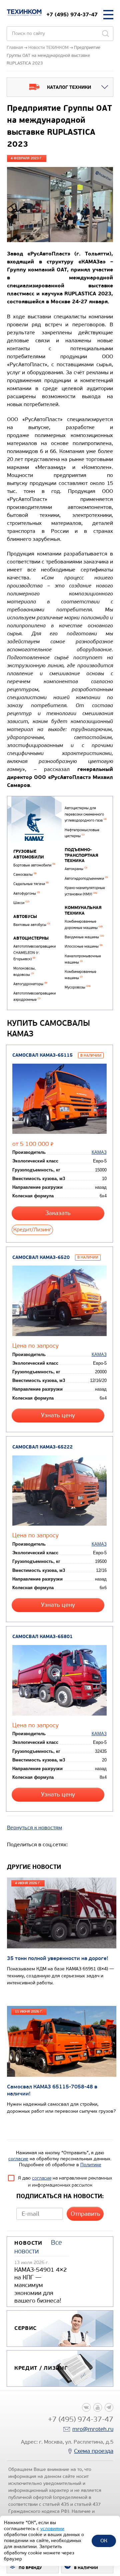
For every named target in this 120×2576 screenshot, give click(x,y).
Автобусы (25, 917)
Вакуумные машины (84, 937)
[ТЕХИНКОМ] (24, 13)
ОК (104, 2541)
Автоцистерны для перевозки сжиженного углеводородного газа (85, 814)
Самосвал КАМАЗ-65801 (42, 1637)
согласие (18, 2159)
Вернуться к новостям (34, 1827)
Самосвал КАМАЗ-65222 (42, 1447)
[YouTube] (98, 2407)
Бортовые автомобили (34, 865)
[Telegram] (109, 2407)
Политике (91, 2165)
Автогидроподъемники (86, 879)
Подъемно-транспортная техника (81, 855)
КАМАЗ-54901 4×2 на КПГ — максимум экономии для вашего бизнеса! (41, 2285)
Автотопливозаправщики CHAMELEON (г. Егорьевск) (34, 953)
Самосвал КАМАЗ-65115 (42, 1055)
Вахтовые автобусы (32, 925)
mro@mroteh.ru (93, 2429)
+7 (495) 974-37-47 (72, 14)
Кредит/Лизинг (32, 1229)
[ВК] (86, 2407)
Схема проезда (94, 2451)
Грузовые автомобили (29, 854)
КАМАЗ (99, 1152)
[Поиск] (105, 34)
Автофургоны (26, 894)
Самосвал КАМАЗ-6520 (41, 1257)
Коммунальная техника (83, 910)
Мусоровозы (77, 987)
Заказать (58, 1213)
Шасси (21, 903)
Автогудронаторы (30, 984)
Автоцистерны (31, 938)
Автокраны (76, 869)
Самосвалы (25, 875)
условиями (52, 2529)
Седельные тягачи (31, 884)
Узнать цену (58, 1415)
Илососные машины (83, 946)
